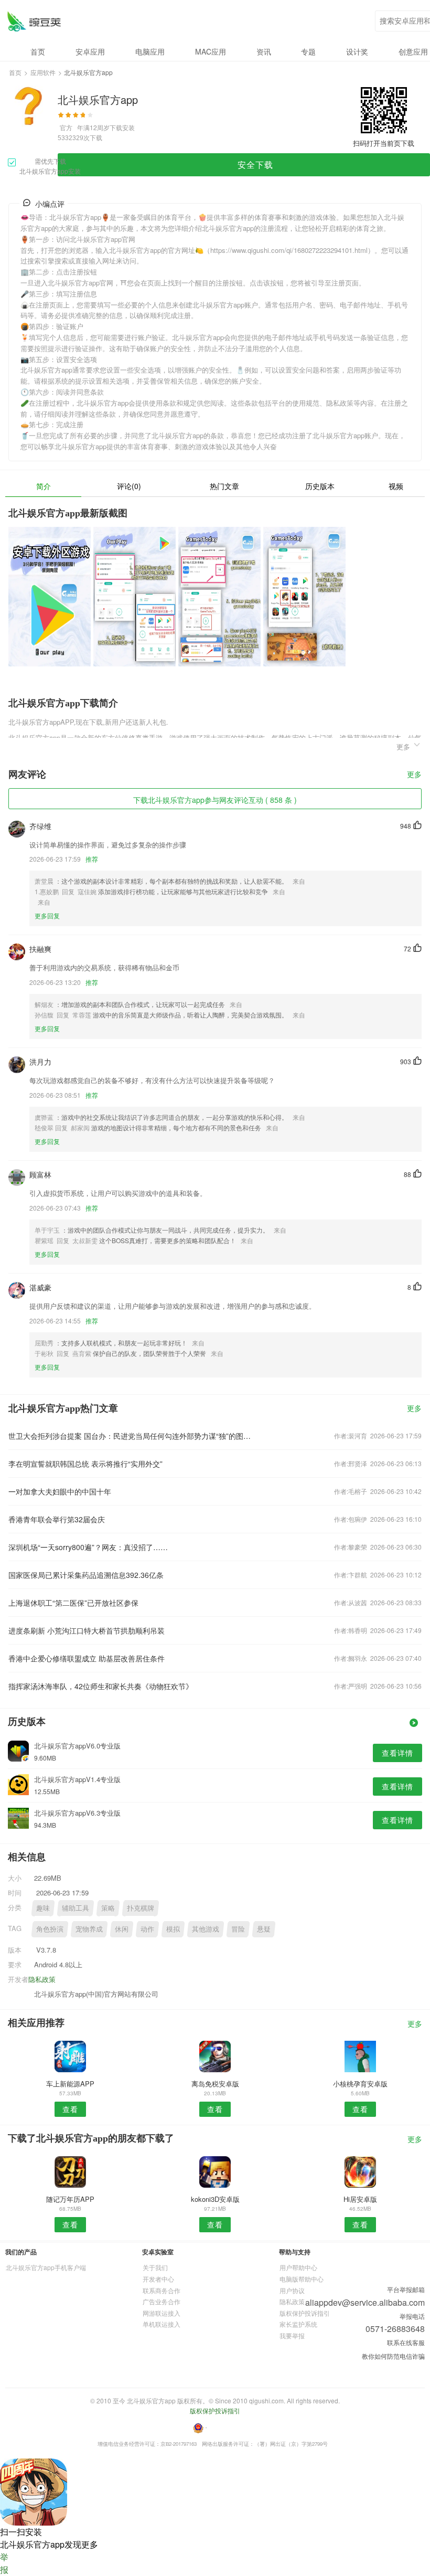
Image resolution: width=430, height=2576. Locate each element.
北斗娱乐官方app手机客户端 (46, 2267)
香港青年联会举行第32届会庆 (57, 1519)
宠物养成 (89, 1929)
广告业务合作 (162, 2301)
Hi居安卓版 (360, 2199)
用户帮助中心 (298, 2267)
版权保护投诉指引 (305, 2313)
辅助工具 (76, 1908)
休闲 (122, 1929)
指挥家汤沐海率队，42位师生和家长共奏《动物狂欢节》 (101, 1686)
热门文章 (224, 486)
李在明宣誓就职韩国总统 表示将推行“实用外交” (85, 1464)
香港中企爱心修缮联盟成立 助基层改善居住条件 (87, 1658)
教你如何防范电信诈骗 (393, 2356)
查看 (70, 2109)
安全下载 (255, 165)
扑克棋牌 (141, 1908)
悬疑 (264, 1929)
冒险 (238, 1929)
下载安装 (122, 127)
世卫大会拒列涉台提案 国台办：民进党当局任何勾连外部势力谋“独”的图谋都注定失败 (132, 1436)
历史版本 (320, 486)
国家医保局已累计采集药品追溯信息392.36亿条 (86, 1575)
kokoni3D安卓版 (215, 2199)
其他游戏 (206, 1929)
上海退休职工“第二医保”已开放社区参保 (73, 1603)
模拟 (173, 1929)
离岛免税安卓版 (215, 2084)
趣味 (43, 1908)
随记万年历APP (70, 2199)
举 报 (4, 2563)
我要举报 (292, 2335)
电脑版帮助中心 (302, 2279)
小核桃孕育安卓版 (360, 2084)
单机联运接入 (162, 2324)
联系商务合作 (162, 2290)
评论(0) (129, 486)
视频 (396, 486)
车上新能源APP (70, 2084)
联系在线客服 (406, 2342)
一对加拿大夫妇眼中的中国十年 (60, 1491)
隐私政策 (42, 1979)
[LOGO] (34, 21)
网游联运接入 (162, 2313)
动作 (147, 1929)
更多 (414, 775)
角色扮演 (50, 1929)
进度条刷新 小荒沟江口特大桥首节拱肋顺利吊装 (87, 1630)
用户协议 (292, 2290)
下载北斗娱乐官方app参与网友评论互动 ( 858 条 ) (215, 800)
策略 (108, 1908)
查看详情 (397, 1753)
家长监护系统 (298, 2324)
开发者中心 (158, 2279)
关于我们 (155, 2267)
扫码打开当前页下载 (384, 143)
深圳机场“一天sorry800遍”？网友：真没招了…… (88, 1547)
